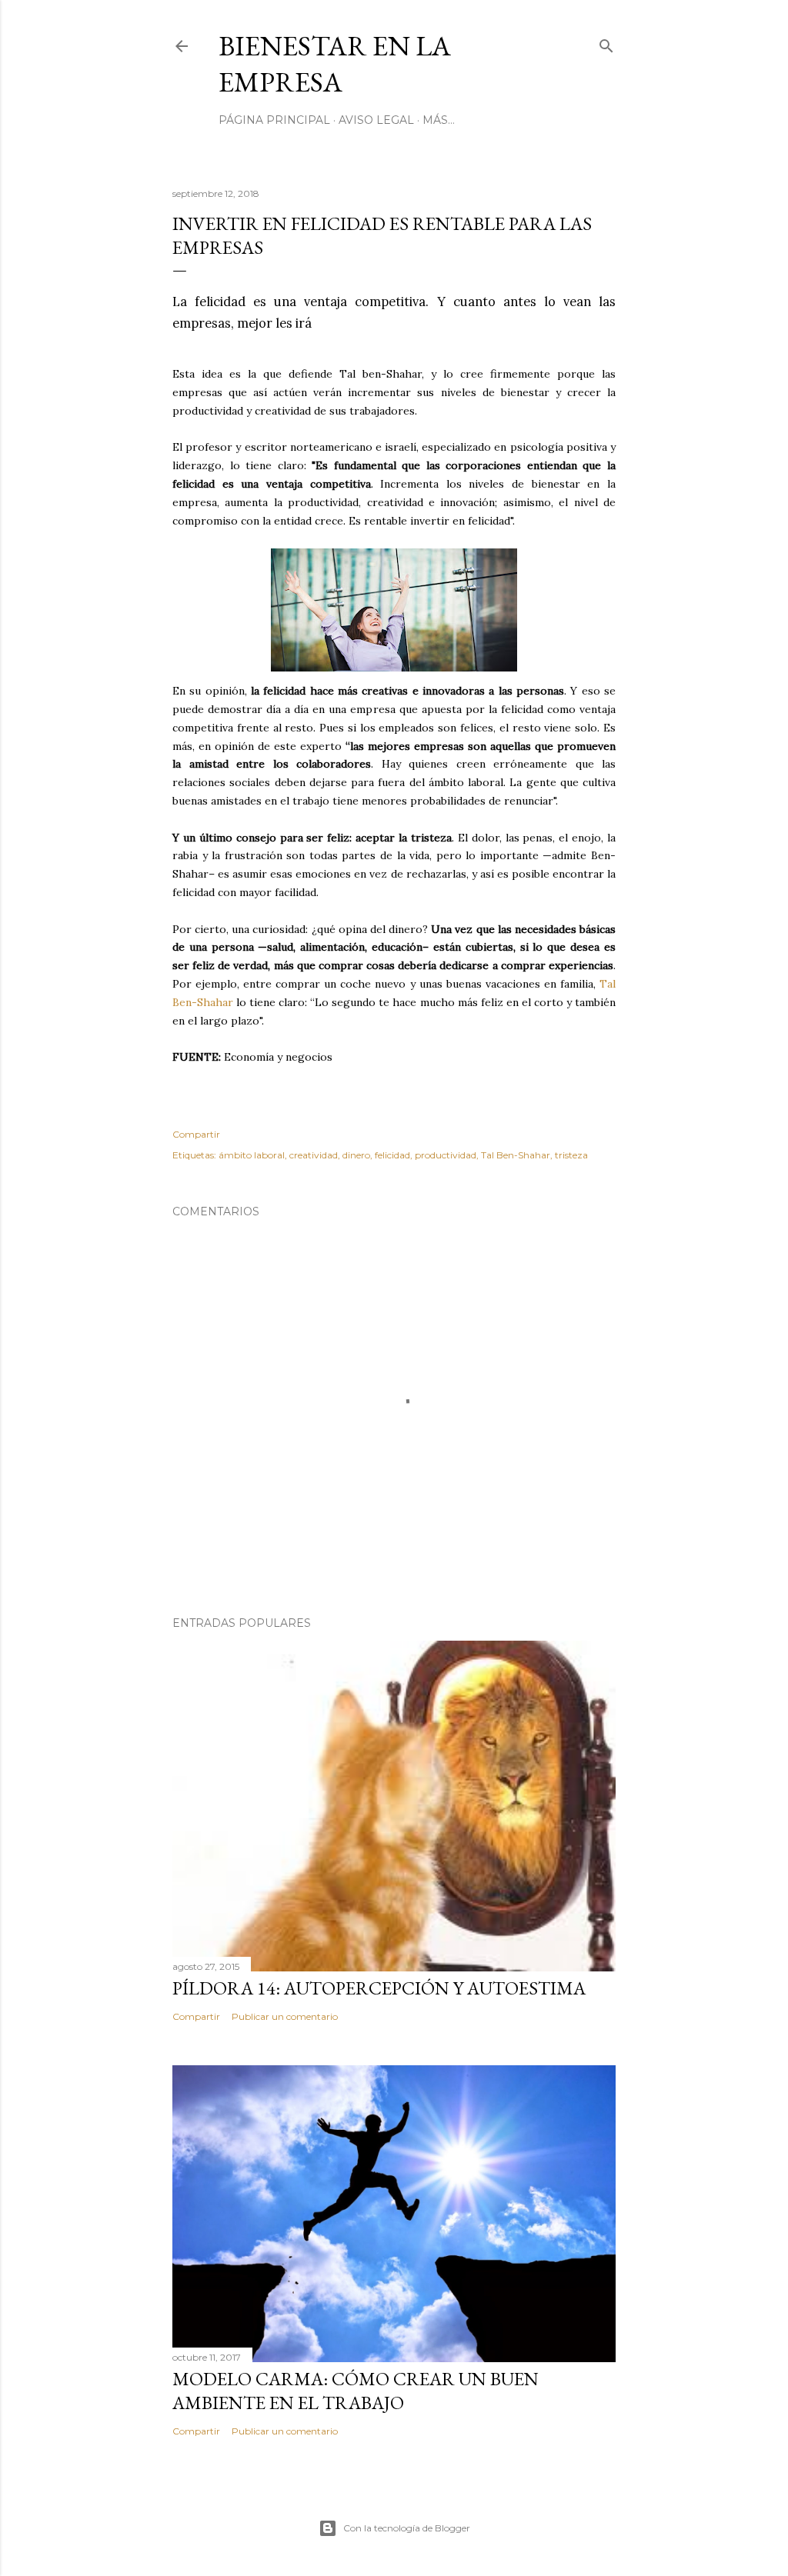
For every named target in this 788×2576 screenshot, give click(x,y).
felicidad (392, 1155)
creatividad (314, 1155)
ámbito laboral (252, 1155)
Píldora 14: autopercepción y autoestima (379, 1988)
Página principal (274, 120)
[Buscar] (606, 43)
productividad (446, 1155)
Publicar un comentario (285, 2016)
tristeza (571, 1155)
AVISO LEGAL (376, 120)
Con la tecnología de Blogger (407, 2528)
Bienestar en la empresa (335, 64)
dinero (356, 1155)
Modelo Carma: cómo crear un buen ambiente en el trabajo (356, 2391)
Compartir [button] (196, 1134)
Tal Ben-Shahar (516, 1155)
